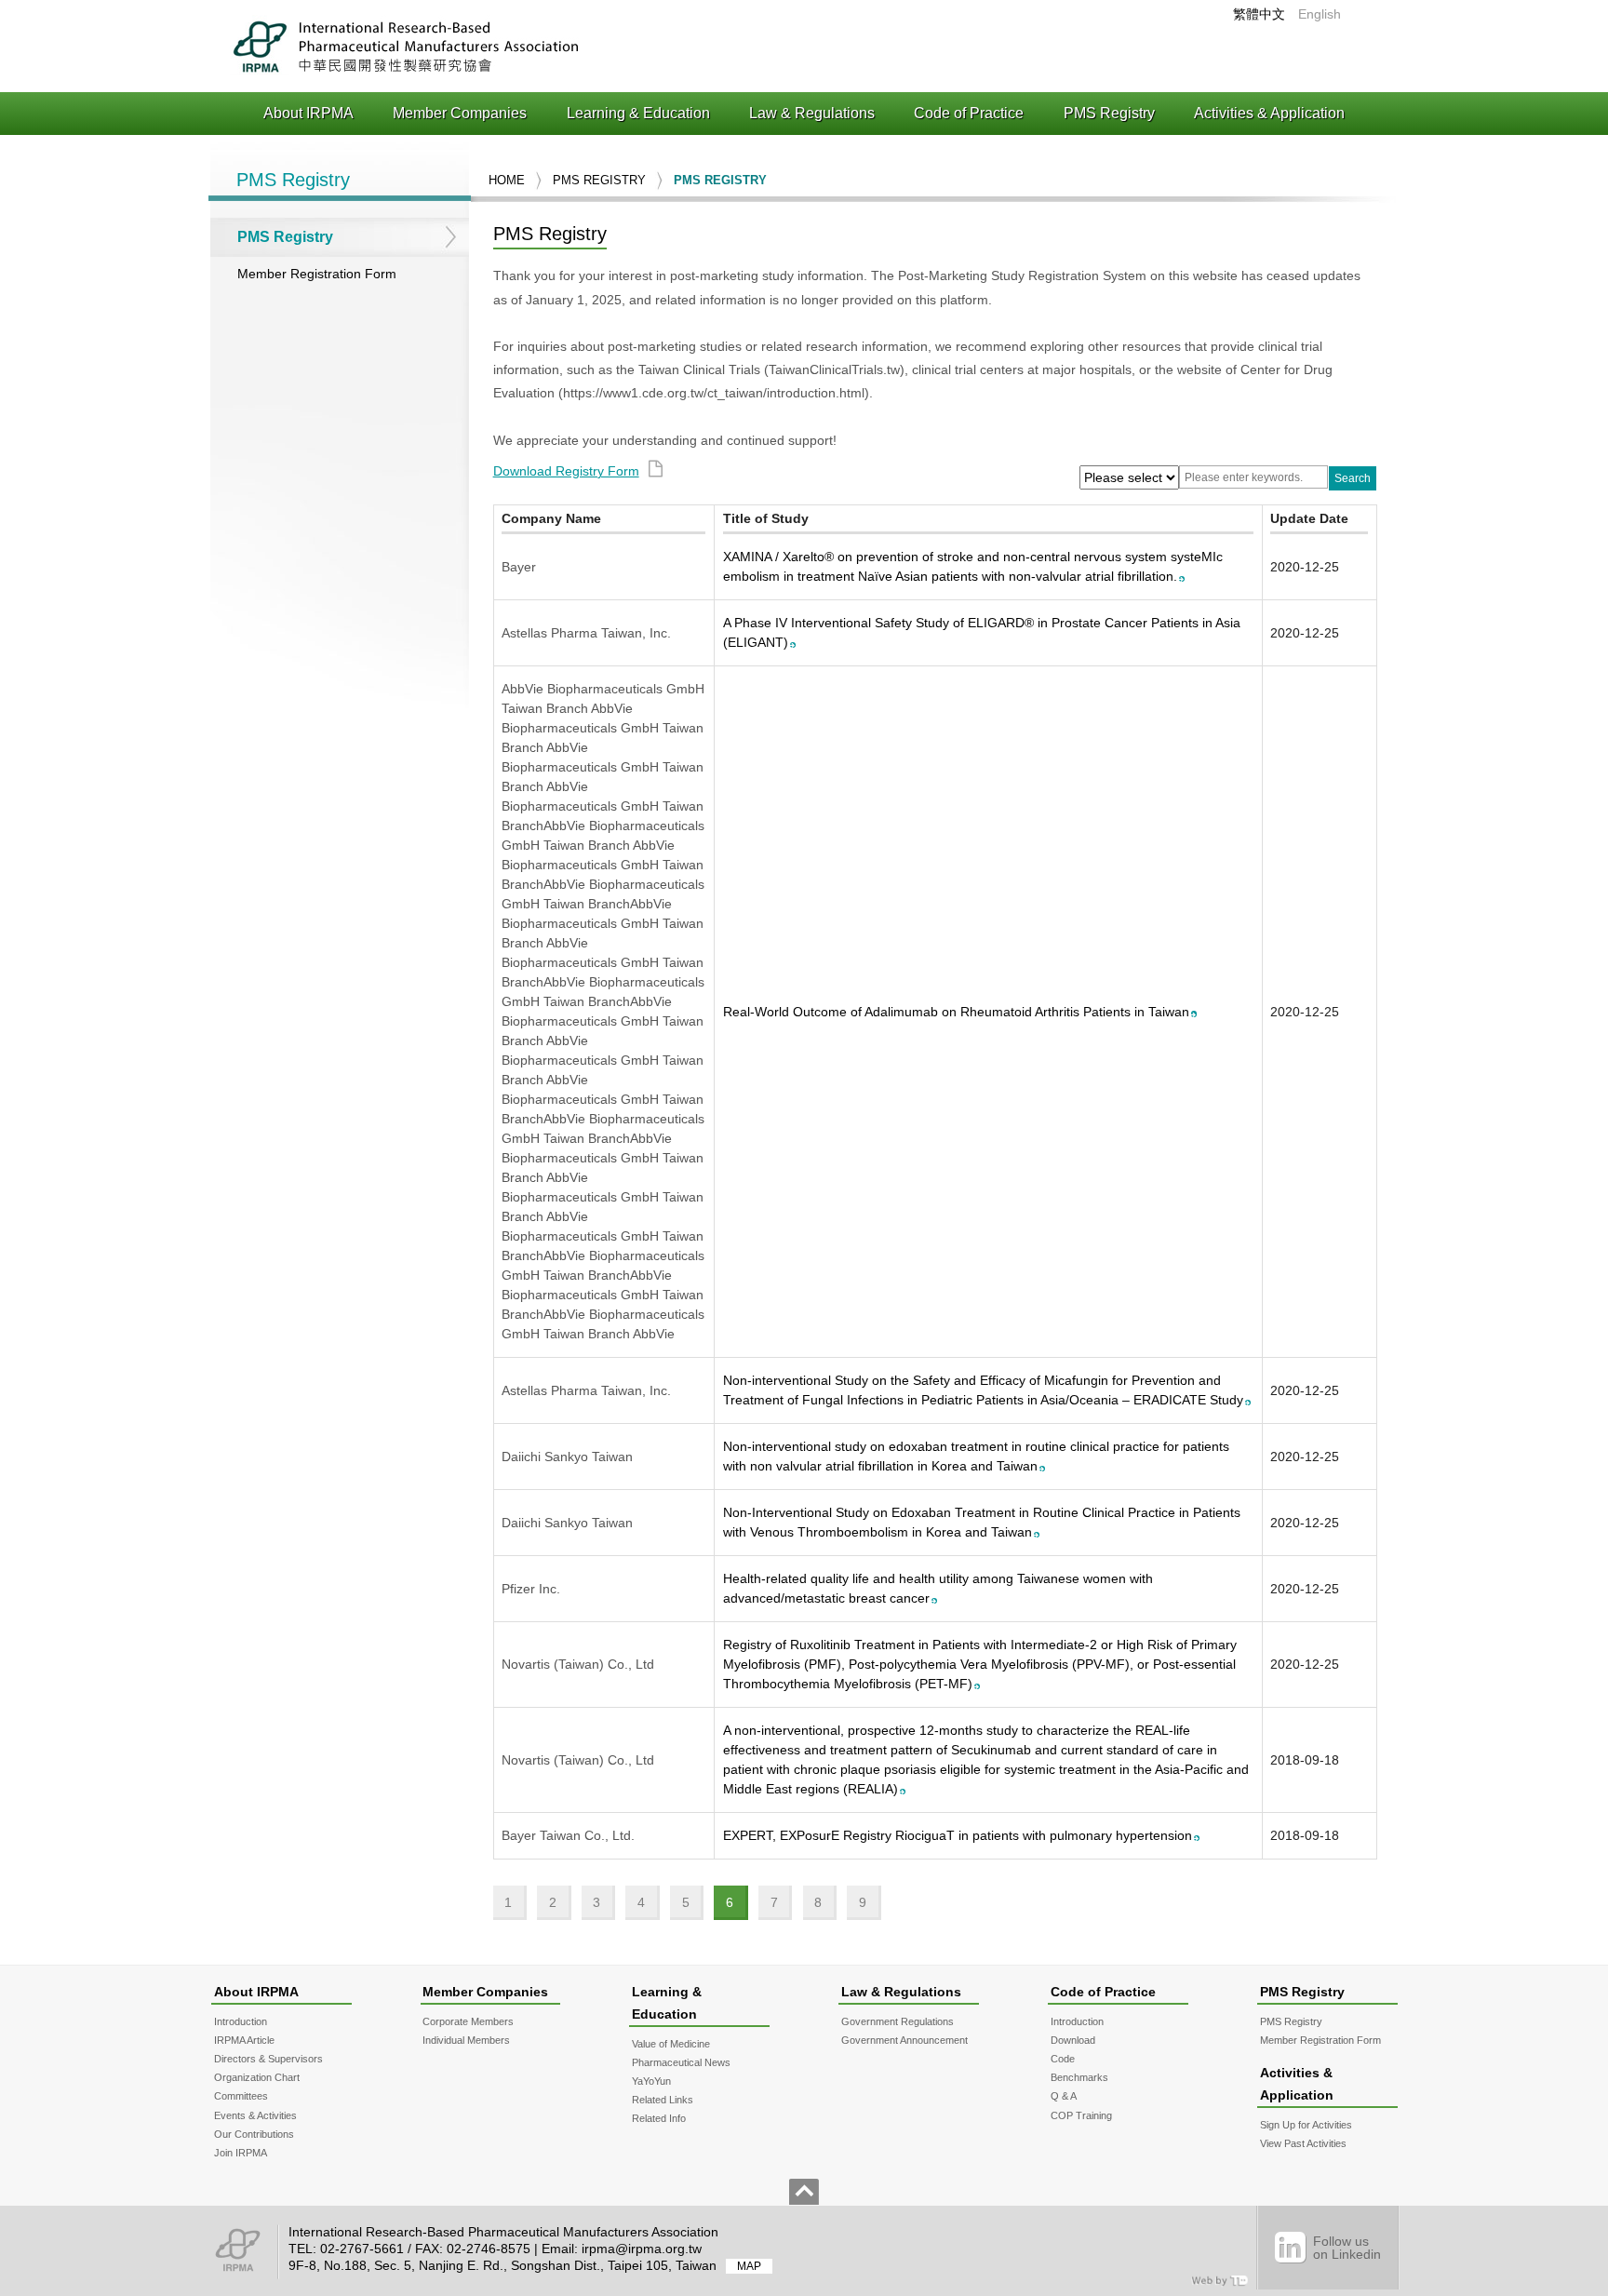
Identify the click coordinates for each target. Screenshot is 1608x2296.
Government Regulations (898, 2021)
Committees (241, 2096)
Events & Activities (255, 2115)
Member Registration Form (317, 274)
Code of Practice (969, 113)
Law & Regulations (812, 113)
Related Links (663, 2100)
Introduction (241, 2021)
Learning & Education (638, 113)
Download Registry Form (566, 471)
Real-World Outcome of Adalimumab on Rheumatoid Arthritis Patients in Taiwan (956, 1012)
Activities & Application (1269, 113)
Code (1063, 2059)
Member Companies (460, 113)
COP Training (1081, 2115)
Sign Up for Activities (1306, 2125)
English (1320, 14)
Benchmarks (1079, 2077)
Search (1353, 478)
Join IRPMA (241, 2153)
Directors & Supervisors (268, 2059)
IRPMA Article (244, 2040)
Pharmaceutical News (681, 2062)
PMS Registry (1109, 113)
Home (507, 180)
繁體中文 (1259, 14)
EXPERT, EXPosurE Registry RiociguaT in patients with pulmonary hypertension (958, 1835)
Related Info (659, 2118)
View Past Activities (1303, 2143)
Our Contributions (254, 2134)
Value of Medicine (671, 2044)
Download (1073, 2040)
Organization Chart (257, 2077)
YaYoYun (651, 2081)
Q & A (1064, 2096)
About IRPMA (308, 113)
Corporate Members (468, 2021)
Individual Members (466, 2040)
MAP (749, 2266)
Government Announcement (904, 2040)
